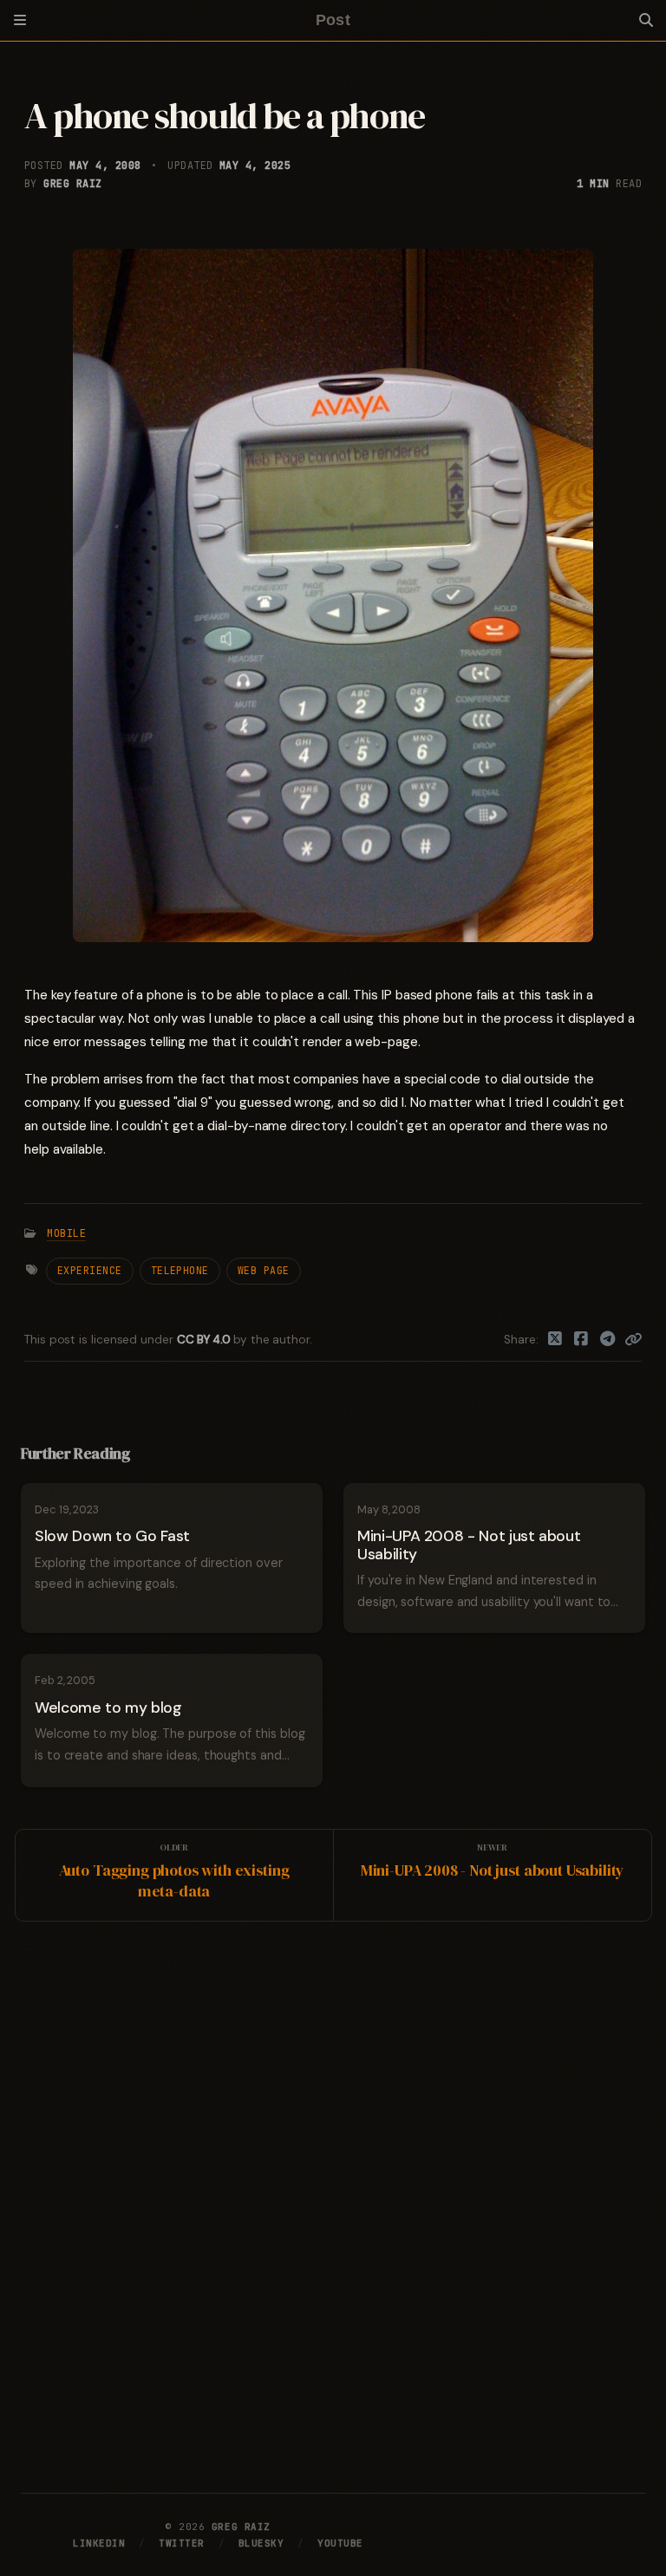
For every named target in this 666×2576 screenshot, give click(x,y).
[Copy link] (633, 1340)
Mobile (66, 1233)
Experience (90, 1270)
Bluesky (261, 2543)
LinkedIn (99, 2543)
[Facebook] (581, 1340)
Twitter (182, 2543)
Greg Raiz (72, 184)
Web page (264, 1270)
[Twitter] (555, 1340)
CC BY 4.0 (205, 1340)
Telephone (180, 1270)
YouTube (340, 2543)
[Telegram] (608, 1340)
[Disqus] (333, 2203)
